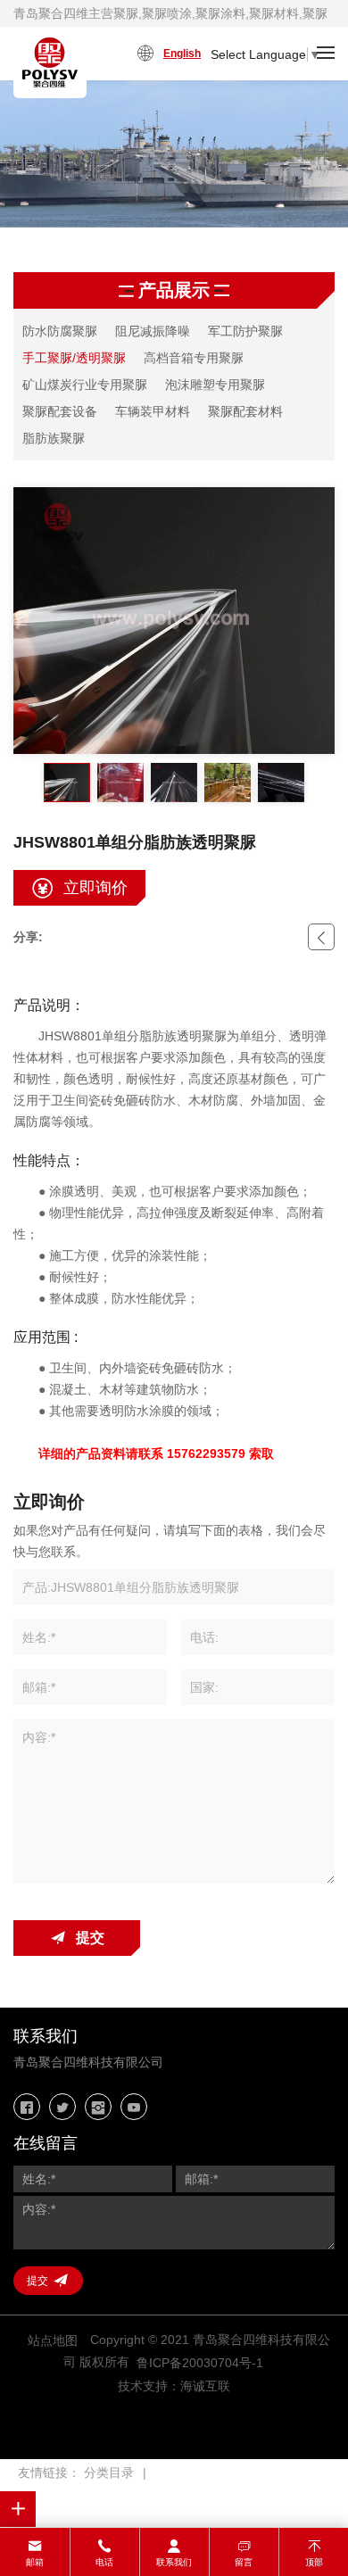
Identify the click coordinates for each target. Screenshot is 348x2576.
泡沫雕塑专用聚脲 (215, 385)
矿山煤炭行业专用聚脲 (85, 385)
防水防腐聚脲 (60, 331)
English (182, 54)
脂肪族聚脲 (54, 438)
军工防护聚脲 (245, 331)
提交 (90, 1938)
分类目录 (109, 2472)
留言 (244, 2562)
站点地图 (53, 2340)
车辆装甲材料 (153, 411)
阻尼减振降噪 (153, 331)
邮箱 (35, 2562)
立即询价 (95, 888)
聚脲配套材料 (245, 411)
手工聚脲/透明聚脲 (74, 358)
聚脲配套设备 (60, 411)
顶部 (314, 2562)
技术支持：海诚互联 (174, 2386)
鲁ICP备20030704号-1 (200, 2363)
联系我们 (174, 2562)
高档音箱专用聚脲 (194, 358)
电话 (104, 2562)
